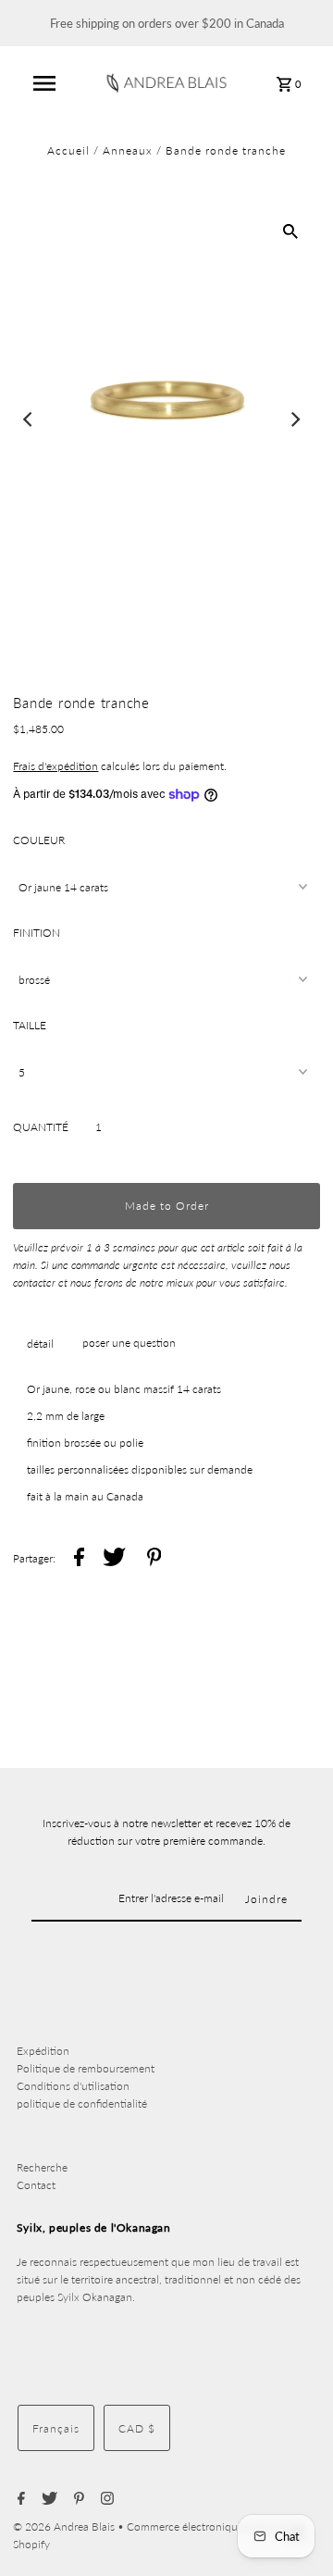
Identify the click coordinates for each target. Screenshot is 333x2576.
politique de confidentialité (82, 2103)
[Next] (295, 419)
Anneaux (128, 150)
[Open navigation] (44, 83)
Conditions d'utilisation (73, 2086)
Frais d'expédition (55, 766)
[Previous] (29, 419)
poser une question (129, 1343)
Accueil (68, 150)
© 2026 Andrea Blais (65, 2526)
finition (37, 933)
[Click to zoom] (290, 230)
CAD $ (137, 2428)
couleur (39, 840)
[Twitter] (47, 2499)
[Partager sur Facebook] (79, 1559)
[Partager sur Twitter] (114, 1559)
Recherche (42, 2167)
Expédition (43, 2051)
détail (40, 1344)
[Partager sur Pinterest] (154, 1559)
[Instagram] (105, 2499)
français (56, 2428)
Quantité (41, 1127)
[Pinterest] (77, 2499)
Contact (36, 2185)
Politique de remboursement (86, 2068)
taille (30, 1025)
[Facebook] (19, 2499)
